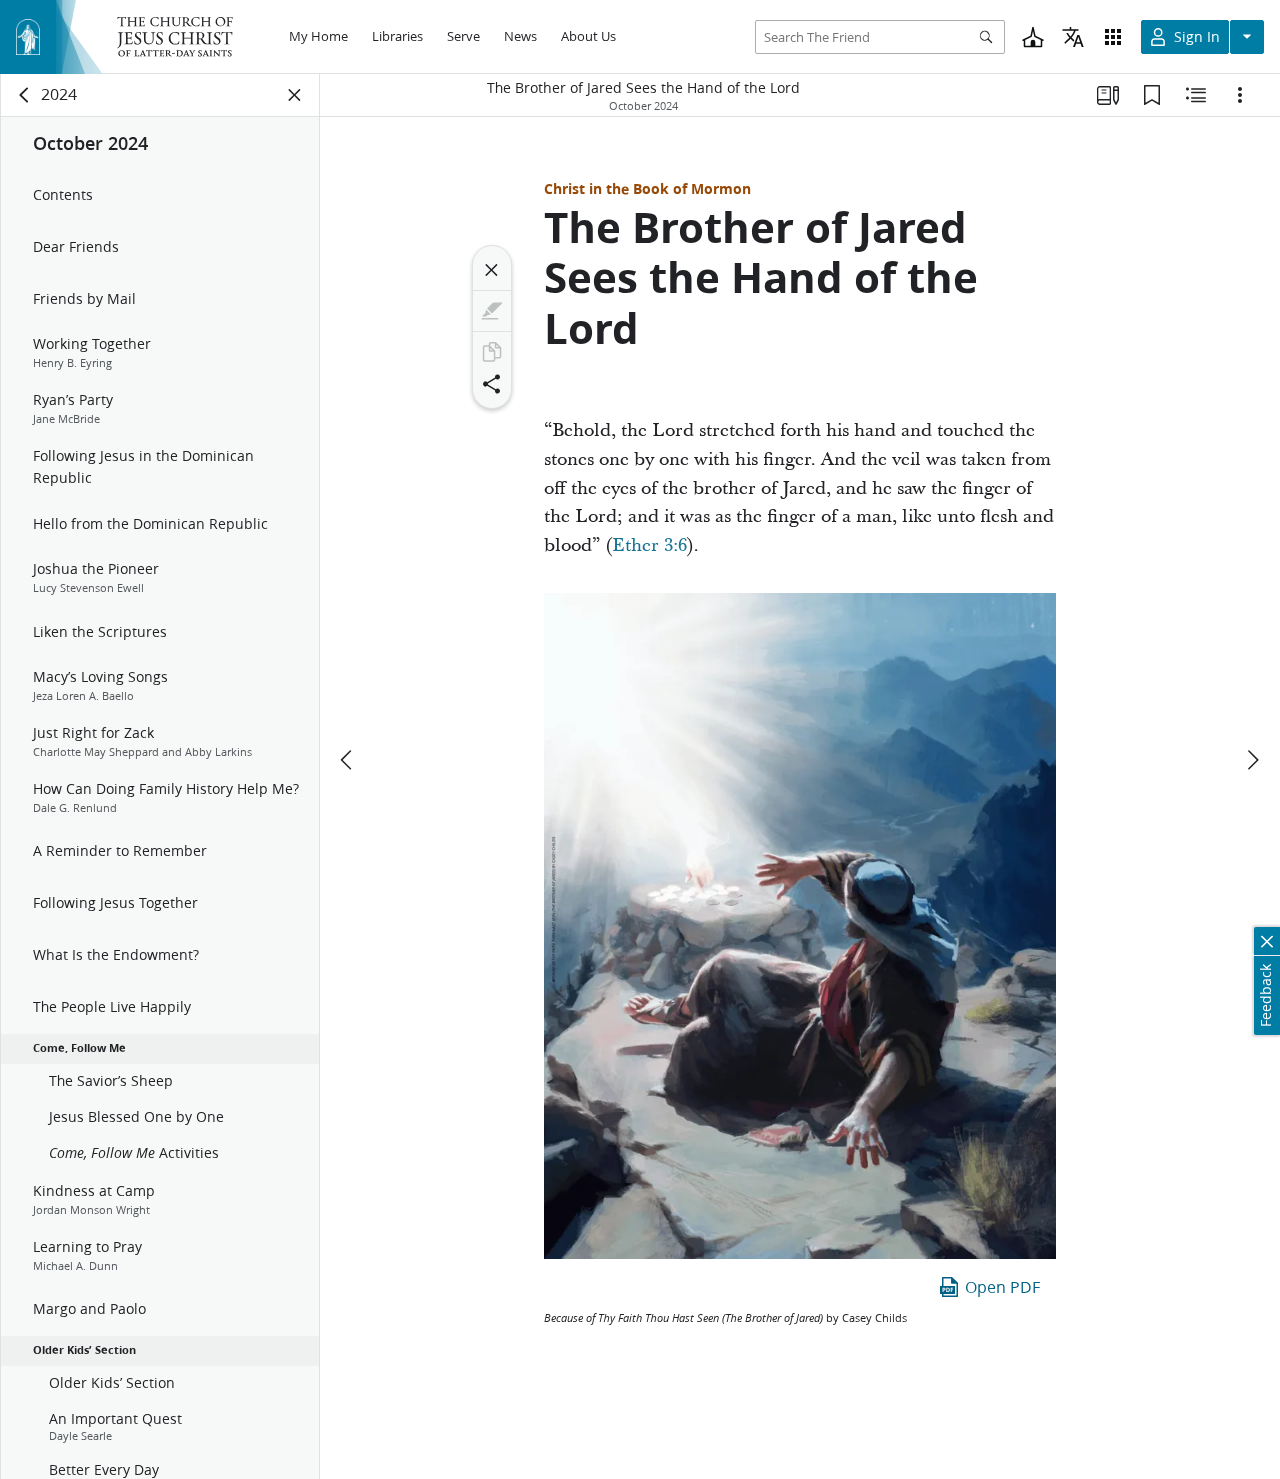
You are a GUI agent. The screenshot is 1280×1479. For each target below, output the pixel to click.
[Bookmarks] (1152, 95)
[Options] (1240, 95)
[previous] (348, 760)
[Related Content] (1196, 95)
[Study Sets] (1108, 95)
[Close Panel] (295, 95)
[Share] (492, 384)
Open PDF (1002, 1286)
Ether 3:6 (649, 545)
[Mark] (492, 311)
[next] (1252, 760)
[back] (25, 95)
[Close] (492, 270)
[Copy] (492, 352)
